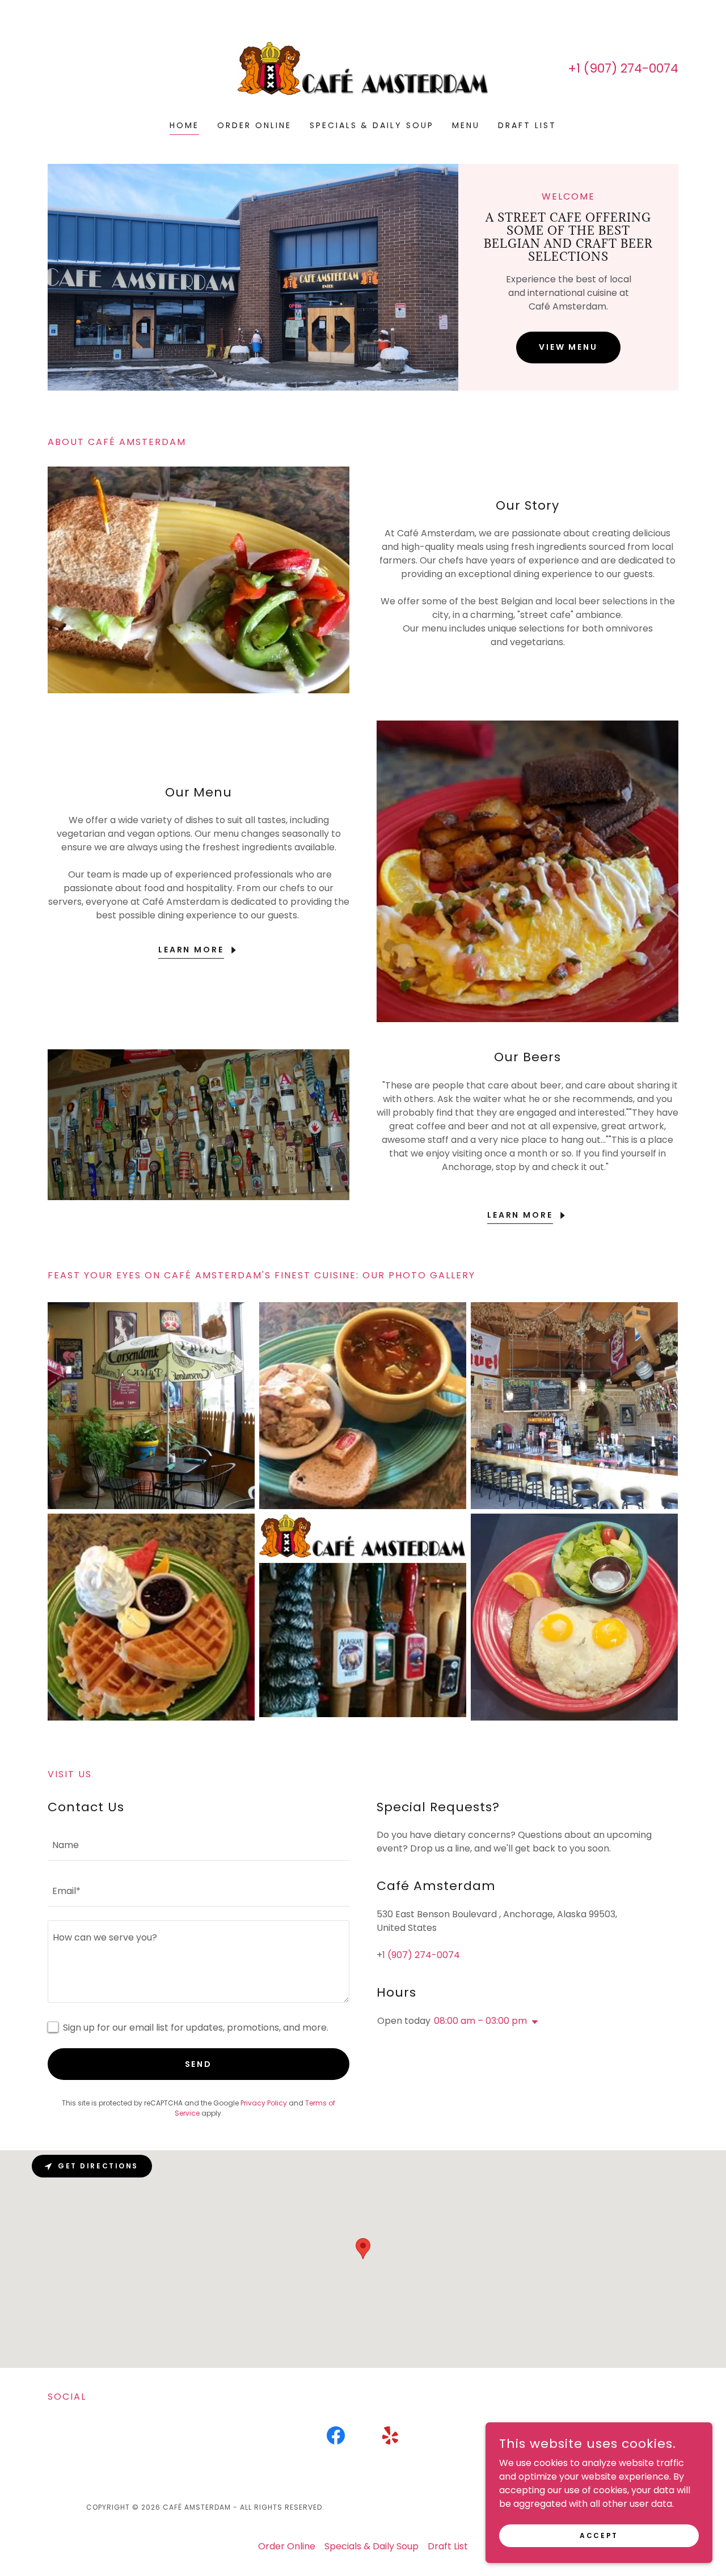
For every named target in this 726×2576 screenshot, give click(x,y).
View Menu (569, 347)
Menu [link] (466, 125)
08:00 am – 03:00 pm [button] (480, 2021)
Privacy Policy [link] (264, 2103)
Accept (599, 2535)
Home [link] (184, 125)
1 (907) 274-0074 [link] (627, 68)
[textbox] (199, 1844)
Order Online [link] (254, 125)
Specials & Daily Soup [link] (372, 125)
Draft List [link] (527, 125)
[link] (363, 68)
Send (199, 2064)
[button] (533, 2022)
